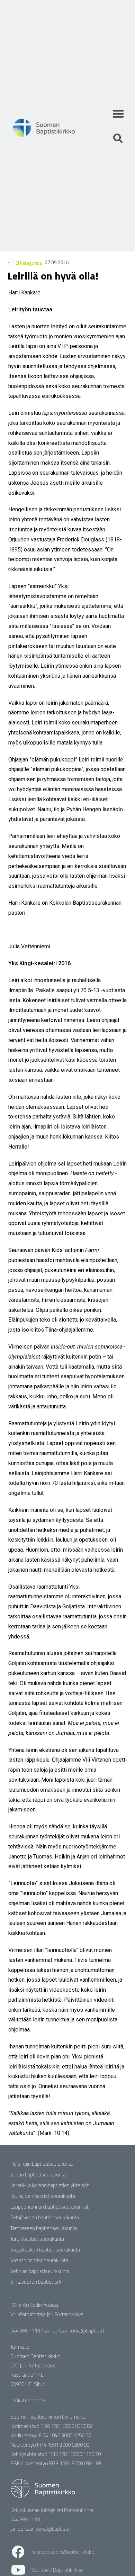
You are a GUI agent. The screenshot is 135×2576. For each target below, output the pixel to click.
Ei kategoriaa (29, 263)
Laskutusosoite (28, 2400)
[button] (118, 114)
